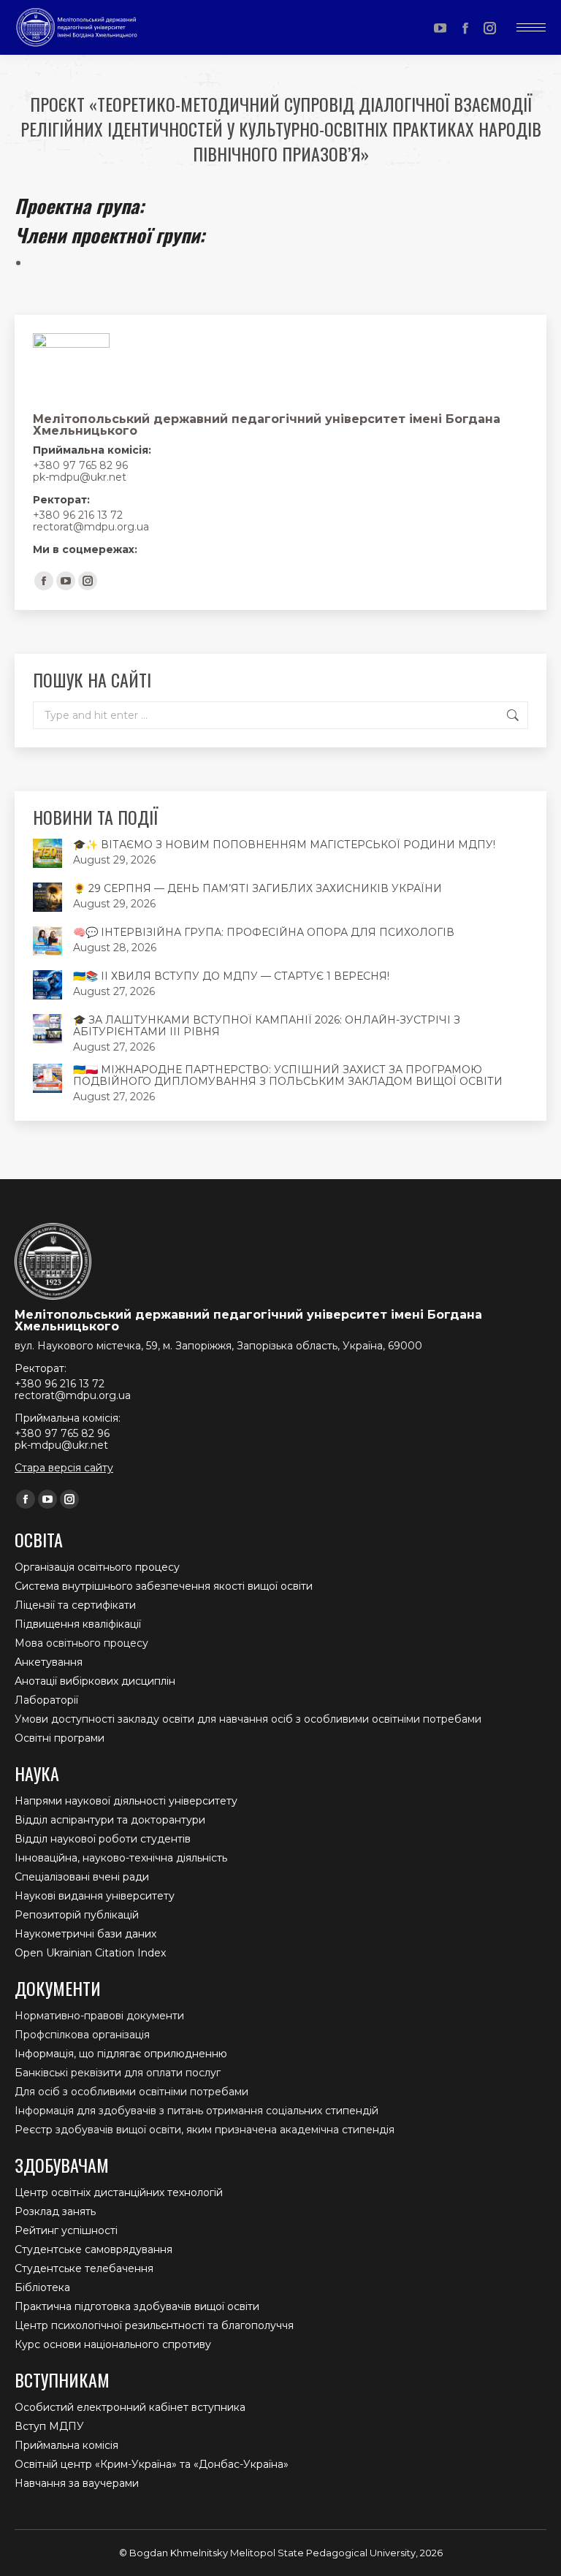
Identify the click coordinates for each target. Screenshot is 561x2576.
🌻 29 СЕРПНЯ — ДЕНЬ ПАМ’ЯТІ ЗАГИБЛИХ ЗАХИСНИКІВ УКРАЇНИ (257, 888)
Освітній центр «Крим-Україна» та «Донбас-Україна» (152, 2464)
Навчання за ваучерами (77, 2483)
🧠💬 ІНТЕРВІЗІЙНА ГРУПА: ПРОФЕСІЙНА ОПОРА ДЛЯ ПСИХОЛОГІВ (264, 932)
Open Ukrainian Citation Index (90, 1953)
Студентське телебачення (84, 2268)
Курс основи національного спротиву (113, 2344)
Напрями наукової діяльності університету (126, 1801)
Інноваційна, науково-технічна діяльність (121, 1858)
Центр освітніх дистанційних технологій (119, 2192)
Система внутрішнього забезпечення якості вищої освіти (164, 1586)
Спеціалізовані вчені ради (82, 1877)
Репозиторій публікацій (77, 1915)
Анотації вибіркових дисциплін (95, 1681)
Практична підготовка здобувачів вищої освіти (137, 2306)
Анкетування (49, 1662)
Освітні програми (60, 1738)
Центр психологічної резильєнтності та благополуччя (154, 2325)
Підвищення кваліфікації (78, 1624)
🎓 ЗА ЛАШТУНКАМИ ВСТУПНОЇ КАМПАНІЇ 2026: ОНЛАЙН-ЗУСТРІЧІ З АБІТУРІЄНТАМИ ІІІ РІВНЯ (267, 1026)
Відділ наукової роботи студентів (103, 1839)
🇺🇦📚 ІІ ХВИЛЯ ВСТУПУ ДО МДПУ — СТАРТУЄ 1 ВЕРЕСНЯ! (231, 976)
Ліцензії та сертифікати (75, 1605)
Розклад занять (55, 2211)
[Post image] (47, 853)
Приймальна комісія (66, 2445)
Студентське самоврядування (93, 2249)
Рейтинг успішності (66, 2230)
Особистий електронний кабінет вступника (130, 2407)
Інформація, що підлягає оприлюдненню (121, 2054)
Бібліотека (42, 2287)
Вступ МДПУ (49, 2426)
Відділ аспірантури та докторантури (110, 1820)
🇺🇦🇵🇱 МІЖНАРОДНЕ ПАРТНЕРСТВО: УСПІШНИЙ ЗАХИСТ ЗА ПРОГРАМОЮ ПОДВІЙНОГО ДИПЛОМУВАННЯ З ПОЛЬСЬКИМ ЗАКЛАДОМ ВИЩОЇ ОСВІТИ (288, 1075)
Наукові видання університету (95, 1896)
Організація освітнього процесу (97, 1567)
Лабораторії (46, 1700)
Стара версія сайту (64, 1468)
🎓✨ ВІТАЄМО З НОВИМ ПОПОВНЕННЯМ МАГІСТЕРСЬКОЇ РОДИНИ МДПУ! (284, 845)
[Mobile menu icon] (531, 27)
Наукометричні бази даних (85, 1934)
